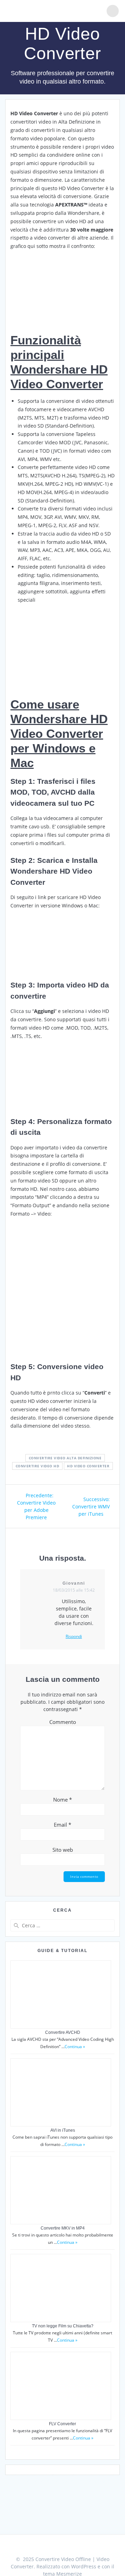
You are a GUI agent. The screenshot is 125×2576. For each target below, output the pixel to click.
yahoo (18, 2473)
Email (62, 1825)
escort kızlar (111, 2473)
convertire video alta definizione (65, 1458)
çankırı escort (78, 2481)
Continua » (75, 2047)
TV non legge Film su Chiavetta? (63, 2326)
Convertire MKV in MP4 (63, 2228)
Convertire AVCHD (63, 2032)
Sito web (63, 1850)
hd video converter (88, 1466)
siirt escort (38, 2473)
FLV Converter (62, 2424)
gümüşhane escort (74, 2473)
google (102, 2481)
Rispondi (74, 1637)
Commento (63, 1722)
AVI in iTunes (63, 2130)
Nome (62, 1800)
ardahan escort (43, 2481)
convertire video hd (37, 1466)
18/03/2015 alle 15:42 (74, 1590)
